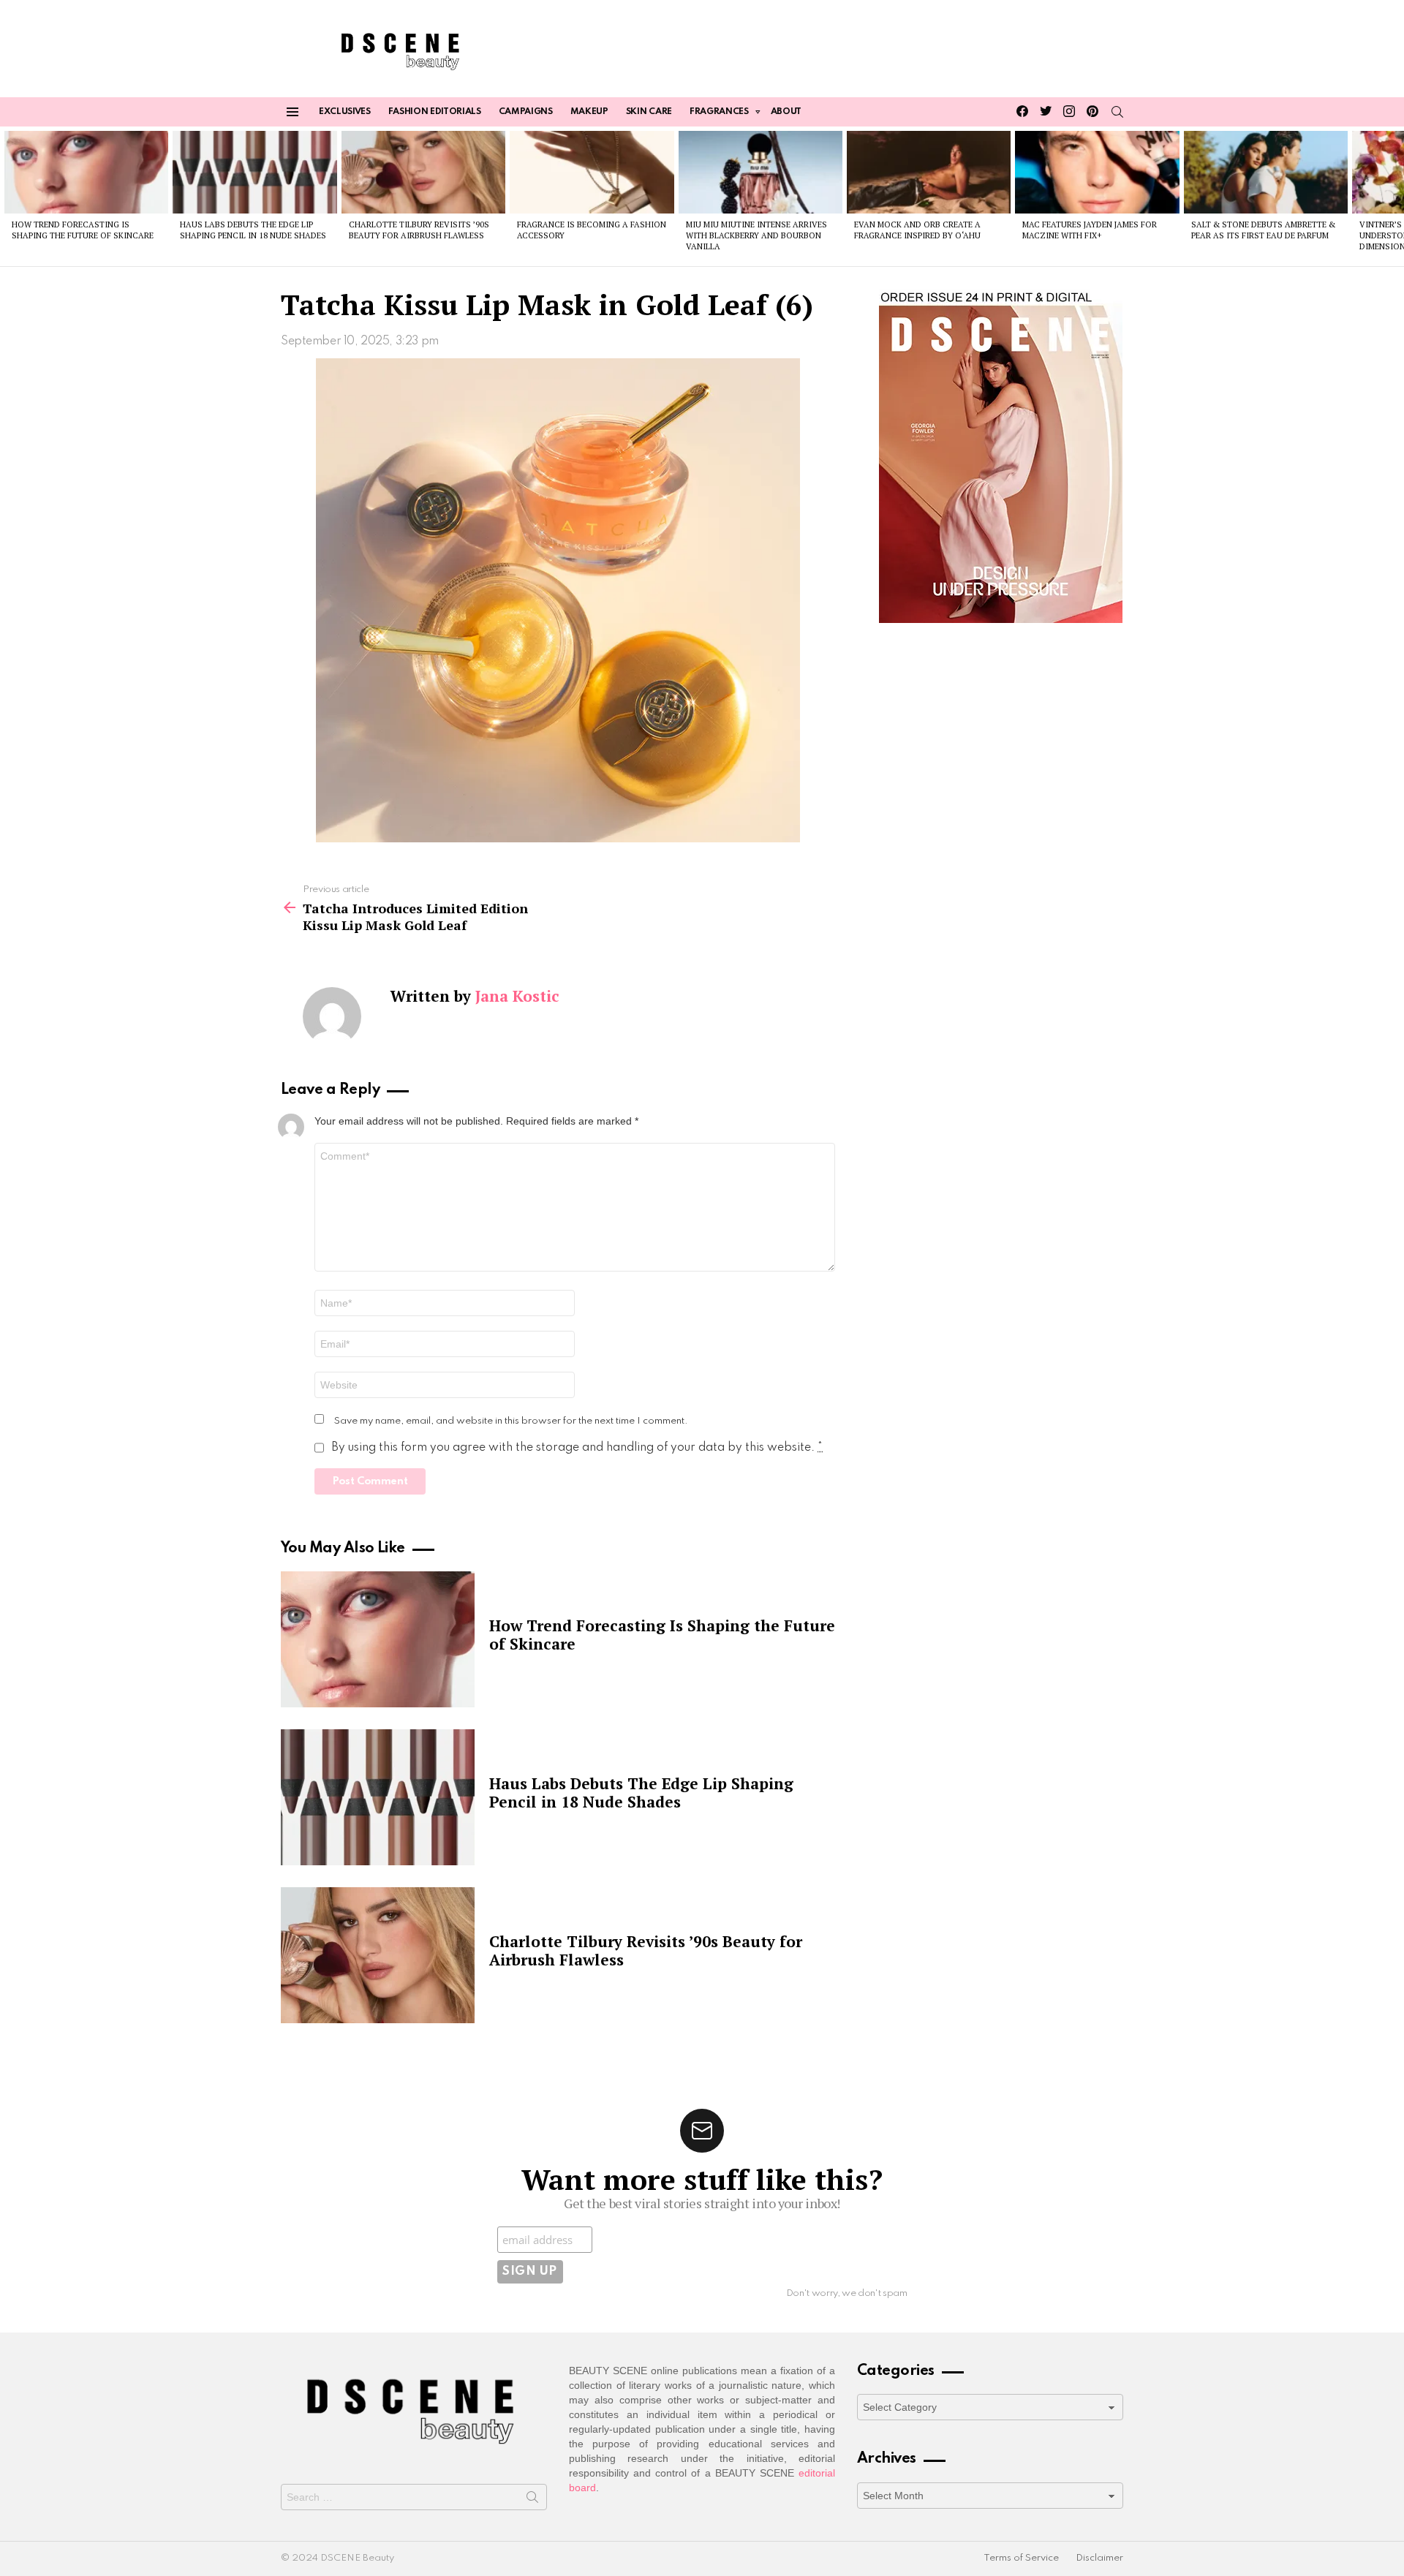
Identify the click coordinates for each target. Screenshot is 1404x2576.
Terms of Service (1021, 2558)
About (786, 112)
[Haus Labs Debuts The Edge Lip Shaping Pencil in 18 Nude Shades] (254, 172)
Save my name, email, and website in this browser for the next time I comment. (511, 1421)
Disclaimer (1099, 2558)
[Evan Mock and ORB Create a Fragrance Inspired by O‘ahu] (929, 172)
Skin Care (649, 112)
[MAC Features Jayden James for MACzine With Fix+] (1097, 172)
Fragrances (719, 112)
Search (532, 2500)
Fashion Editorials (435, 112)
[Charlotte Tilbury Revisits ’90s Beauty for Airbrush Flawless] (423, 172)
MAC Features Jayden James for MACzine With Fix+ (1090, 230)
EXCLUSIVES (345, 112)
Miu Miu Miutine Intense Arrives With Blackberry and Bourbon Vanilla (756, 236)
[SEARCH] (1117, 112)
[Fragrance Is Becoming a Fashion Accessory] (592, 172)
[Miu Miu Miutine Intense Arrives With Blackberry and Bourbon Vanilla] (760, 172)
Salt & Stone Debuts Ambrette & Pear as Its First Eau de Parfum (1263, 230)
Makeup (589, 112)
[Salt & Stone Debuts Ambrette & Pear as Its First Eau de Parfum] (1266, 172)
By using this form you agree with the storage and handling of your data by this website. (577, 1448)
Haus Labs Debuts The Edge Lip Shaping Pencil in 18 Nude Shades (253, 230)
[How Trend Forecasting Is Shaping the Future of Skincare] (86, 172)
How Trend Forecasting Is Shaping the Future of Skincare (83, 230)
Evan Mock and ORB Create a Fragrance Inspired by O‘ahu (917, 230)
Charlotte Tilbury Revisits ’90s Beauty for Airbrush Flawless (419, 230)
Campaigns (526, 112)
